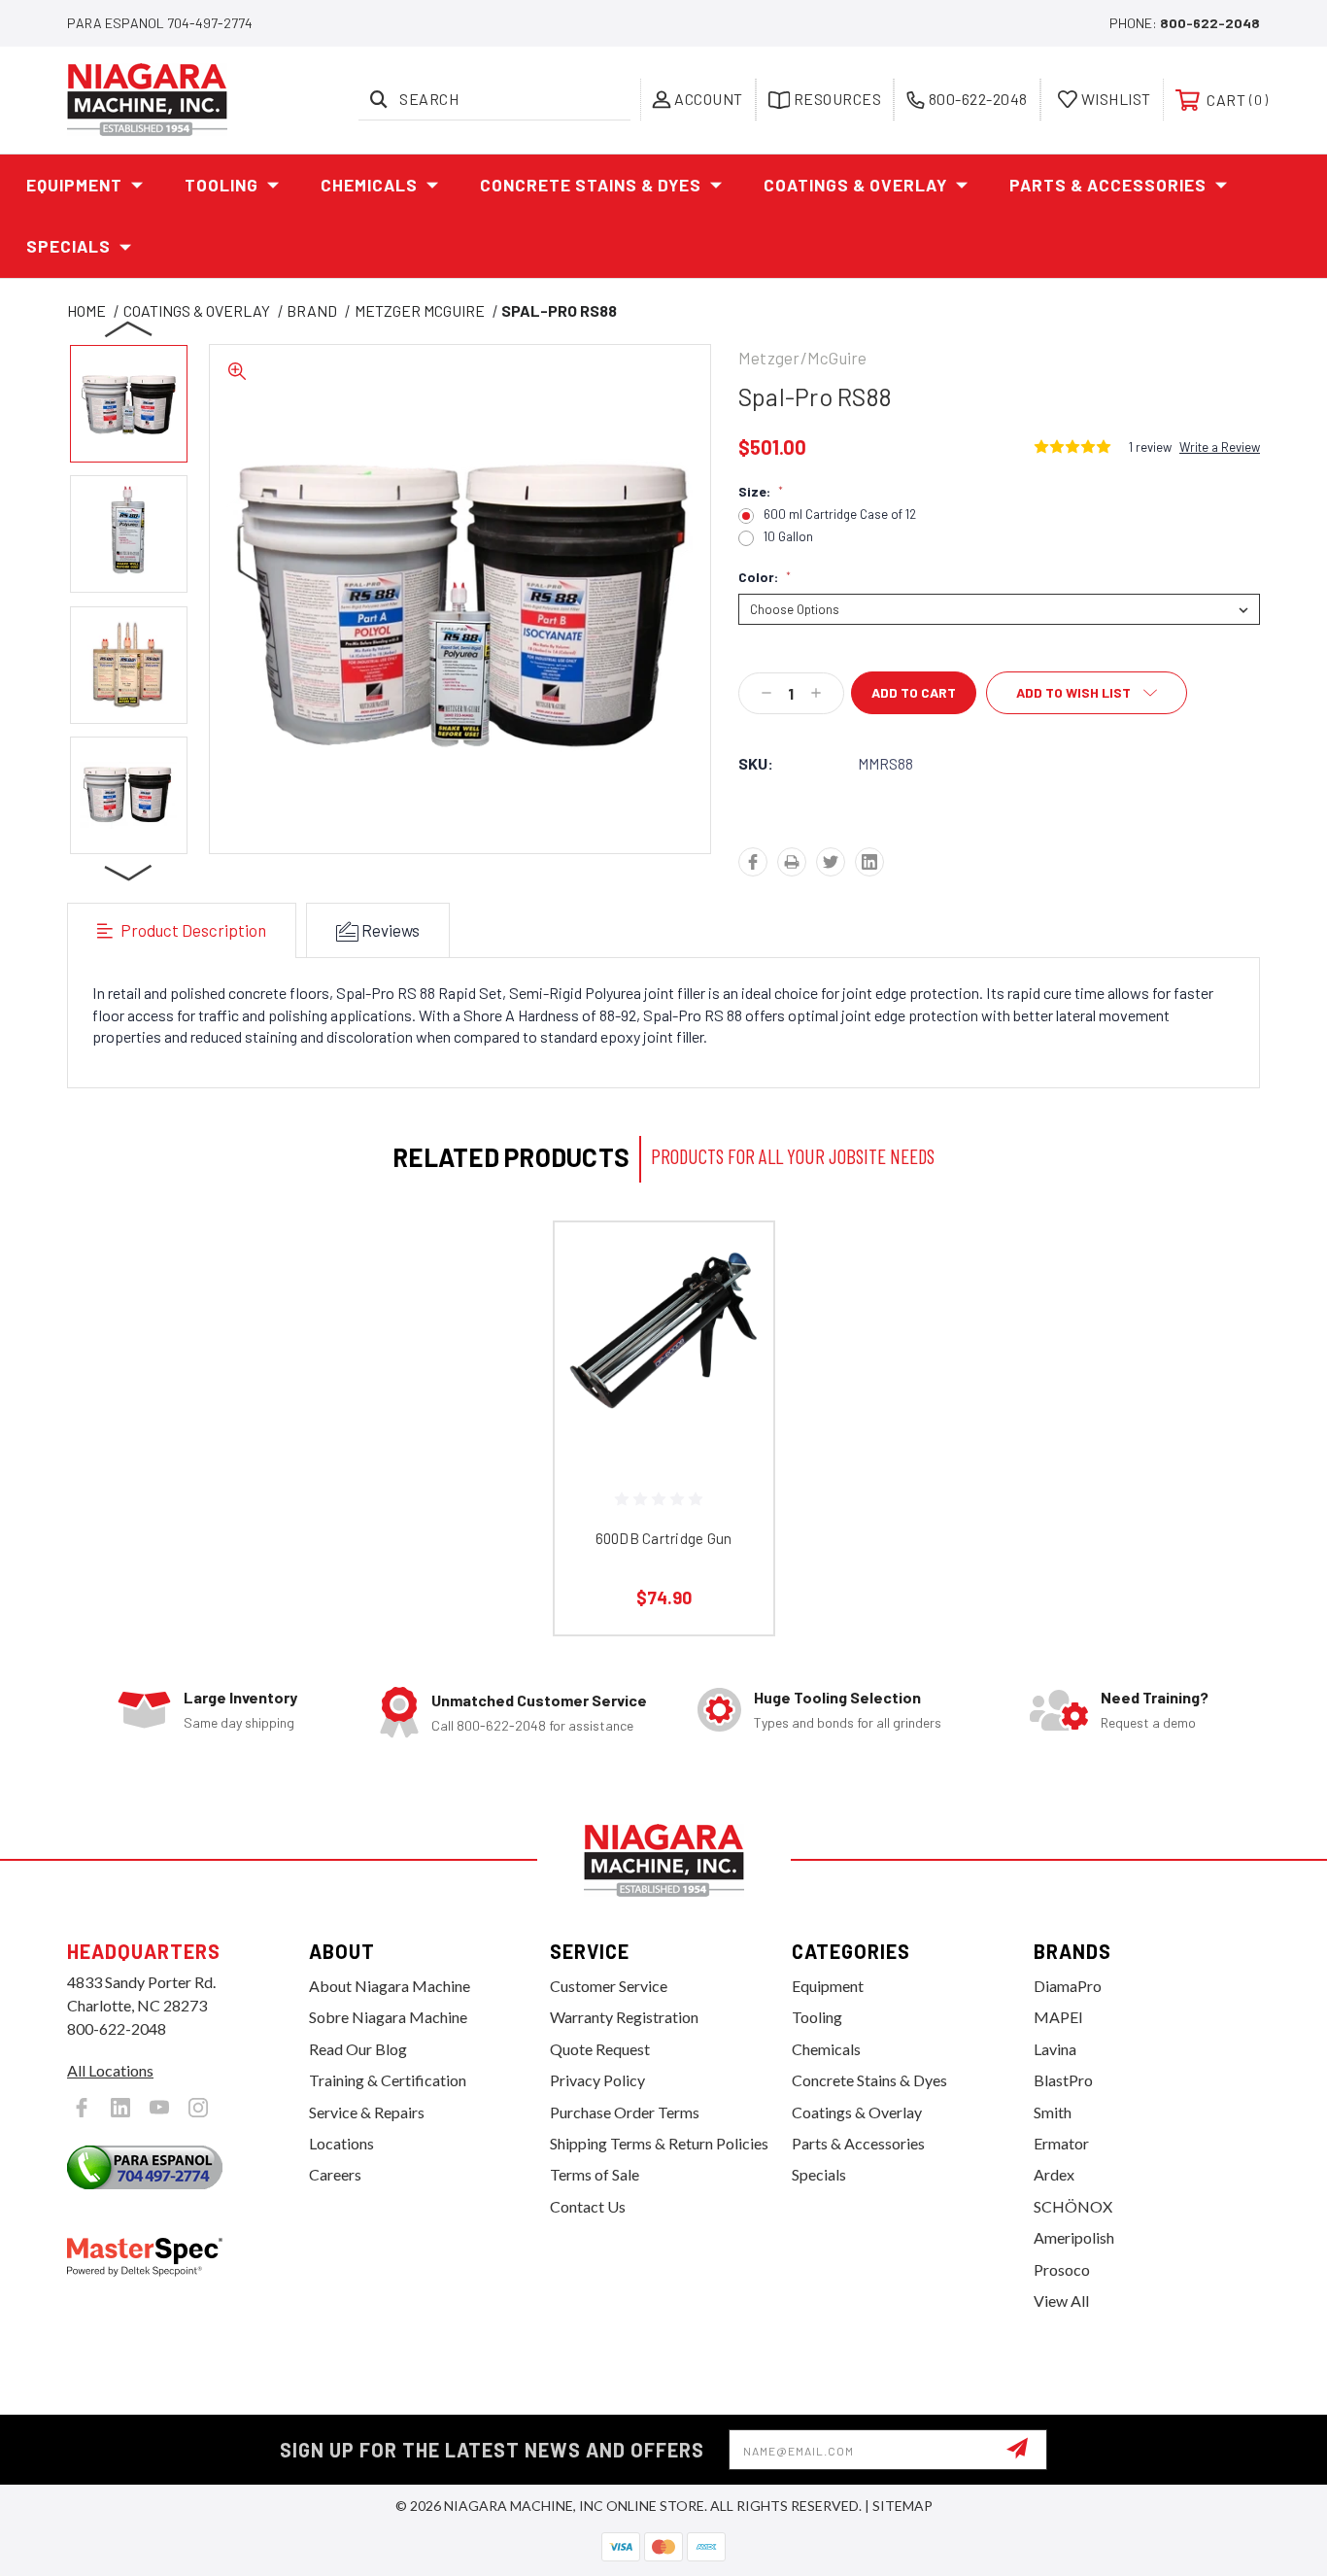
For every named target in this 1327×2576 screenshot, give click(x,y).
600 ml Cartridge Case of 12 (840, 515)
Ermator (1061, 2143)
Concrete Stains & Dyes (591, 185)
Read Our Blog (358, 2049)
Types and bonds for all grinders (848, 1722)
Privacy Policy (597, 2080)
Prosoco (1062, 2269)
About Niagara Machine (390, 1986)
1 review (1150, 447)
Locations (341, 2143)
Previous (129, 328)
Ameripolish (1074, 2237)
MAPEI (1058, 2017)
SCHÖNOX (1073, 2206)
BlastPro (1063, 2080)
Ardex (1054, 2174)
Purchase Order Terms (625, 2112)
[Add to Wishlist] (734, 1311)
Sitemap (902, 2506)
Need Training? (1155, 1697)
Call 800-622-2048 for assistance (532, 1725)
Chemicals (369, 185)
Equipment (74, 185)
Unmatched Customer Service (539, 1700)
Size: (761, 492)
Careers (335, 2174)
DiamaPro (1068, 1986)
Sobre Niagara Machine (388, 2017)
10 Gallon (788, 537)
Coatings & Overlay (855, 185)
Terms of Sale (595, 2174)
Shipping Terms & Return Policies (659, 2143)
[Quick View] (734, 1262)
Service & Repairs (367, 2112)
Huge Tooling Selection (837, 1697)
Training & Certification (388, 2080)
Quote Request (600, 2049)
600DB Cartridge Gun (664, 1538)
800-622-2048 (1210, 23)
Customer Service (609, 1986)
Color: (765, 577)
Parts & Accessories (1108, 185)
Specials (68, 246)
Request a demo (1148, 1722)
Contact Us (588, 2206)
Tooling (221, 185)
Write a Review (1220, 447)
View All (1061, 2301)
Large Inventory (240, 1697)
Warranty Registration (624, 2017)
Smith (1053, 2112)
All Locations (110, 2070)
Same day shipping (239, 1722)
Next (129, 872)
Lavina (1055, 2049)
